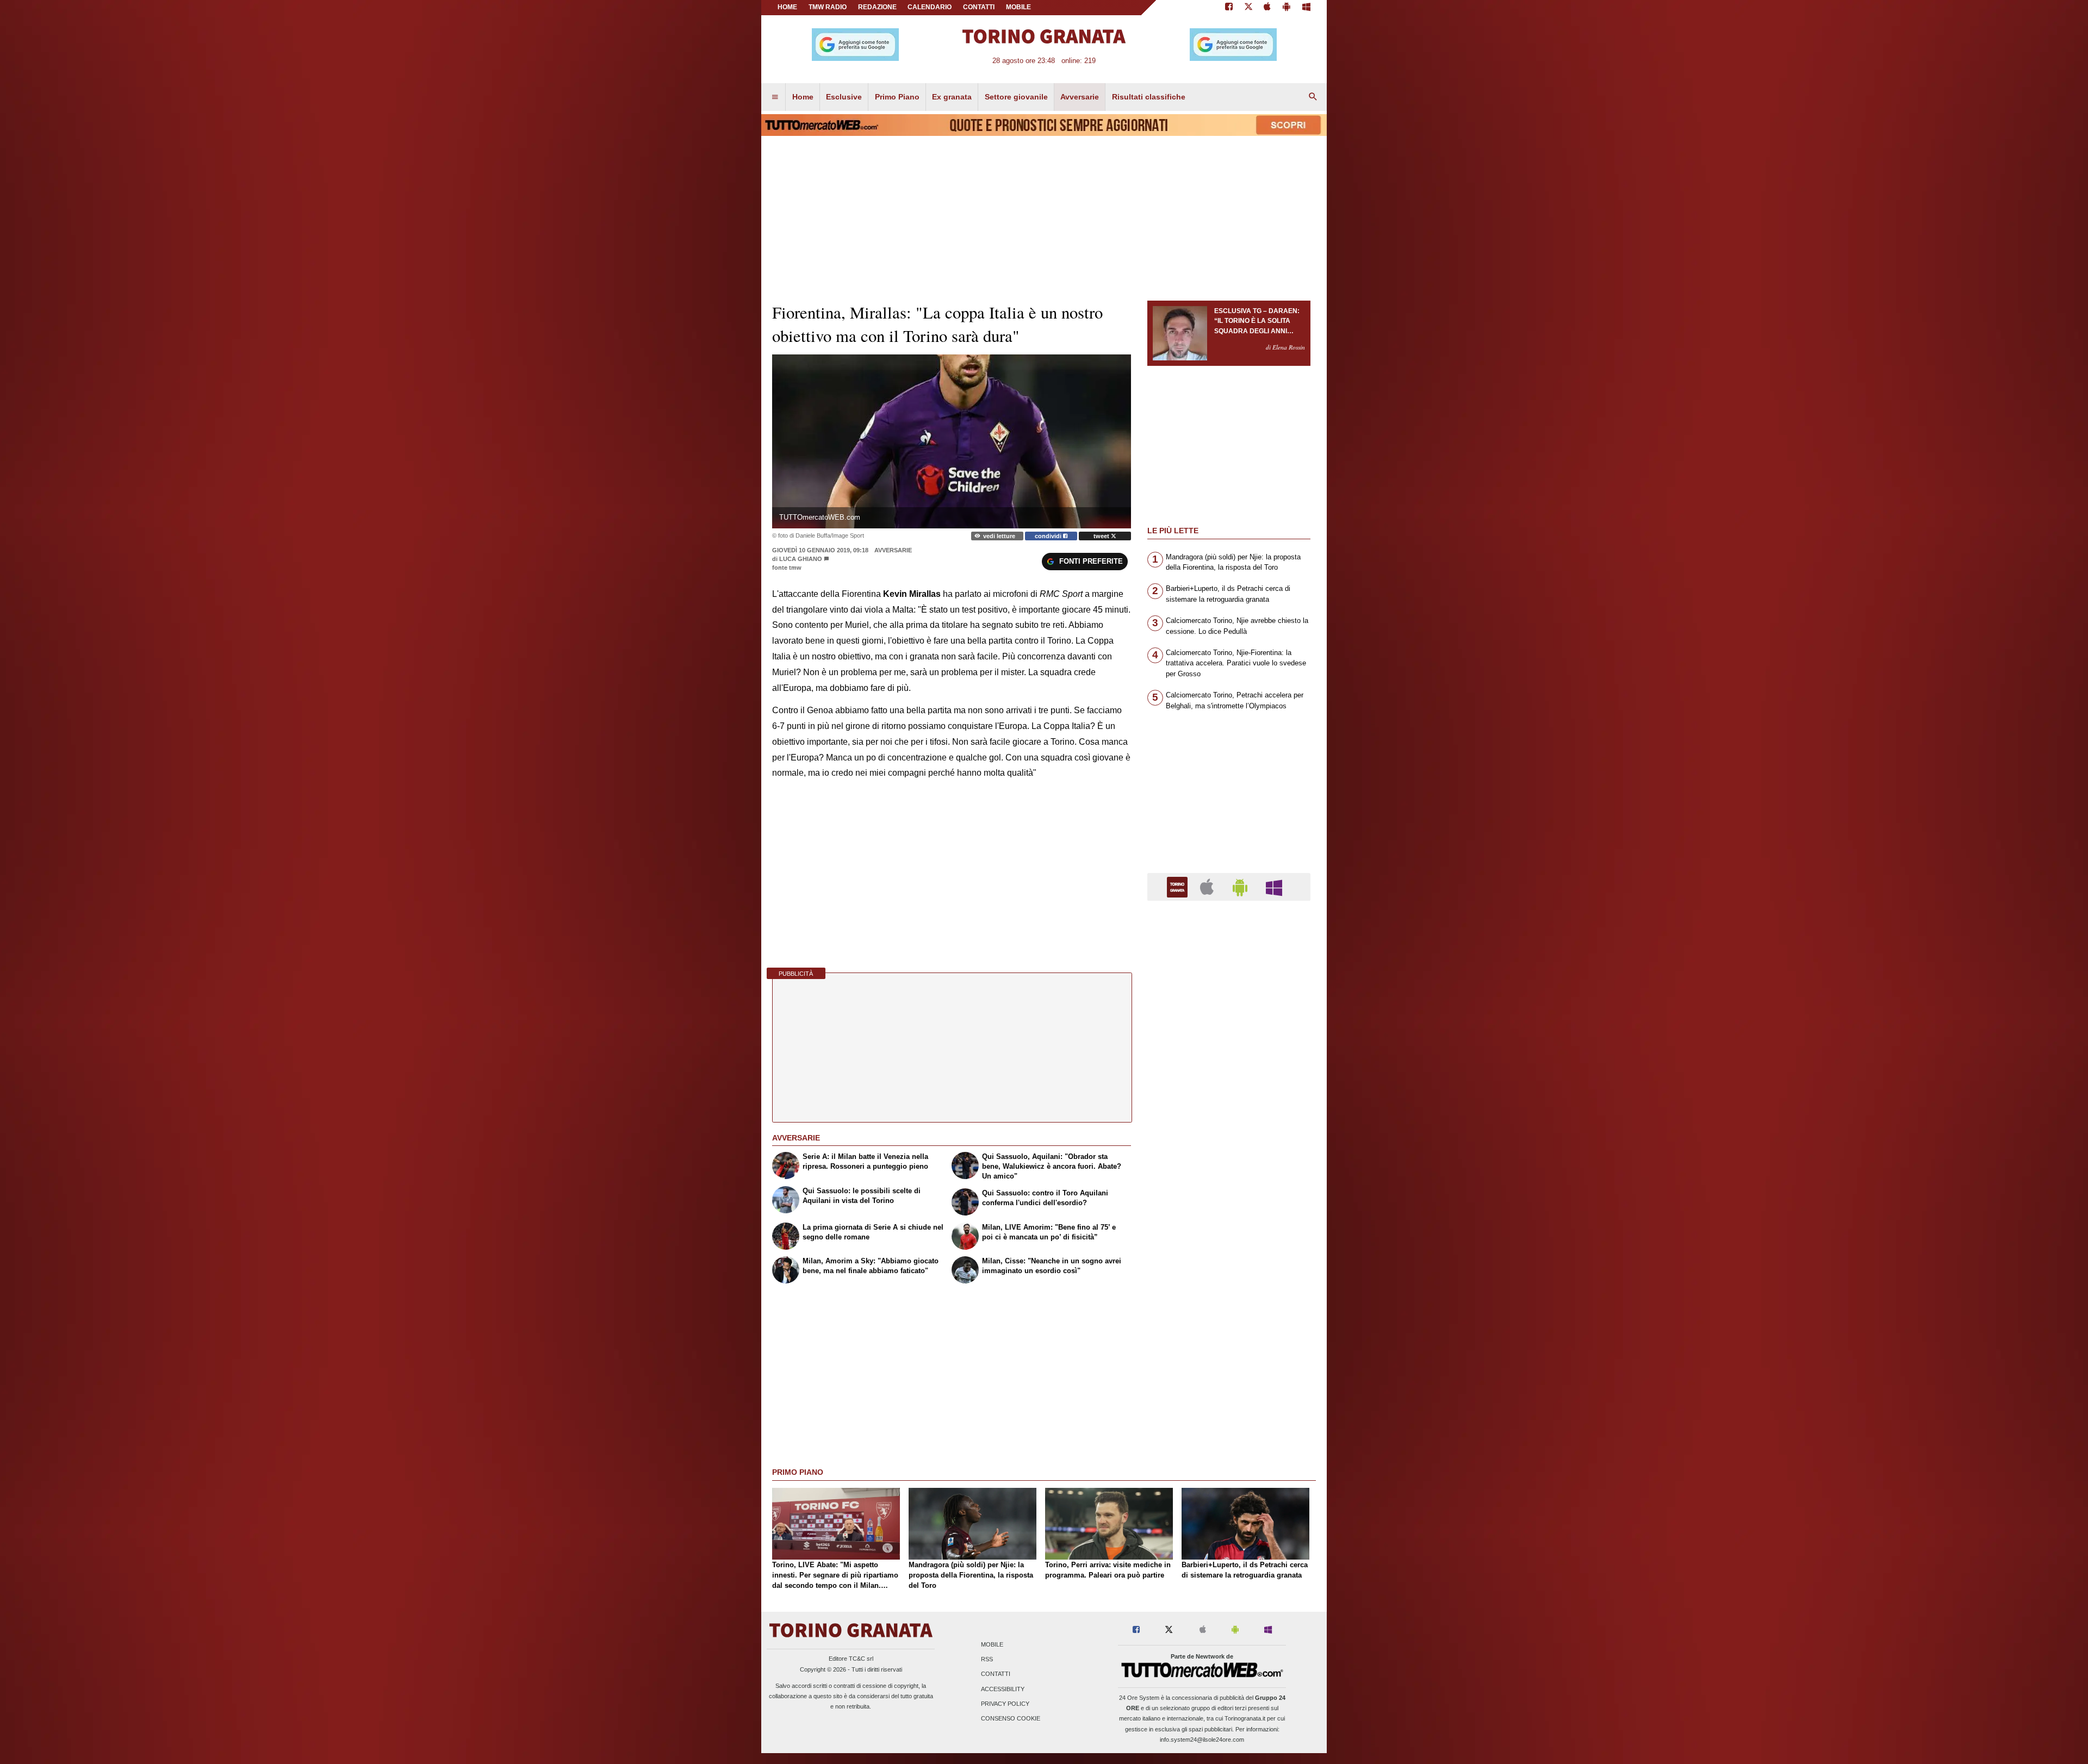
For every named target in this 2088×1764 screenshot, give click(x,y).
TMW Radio (828, 7)
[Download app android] (1287, 8)
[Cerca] (1313, 97)
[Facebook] (1229, 8)
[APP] (1179, 886)
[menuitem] (775, 97)
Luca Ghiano (801, 559)
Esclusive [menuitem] (844, 97)
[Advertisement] (1229, 1331)
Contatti (996, 1674)
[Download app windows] (1306, 8)
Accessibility (1003, 1689)
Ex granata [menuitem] (952, 97)
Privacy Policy (1005, 1704)
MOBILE (1018, 7)
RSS (987, 1660)
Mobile (992, 1644)
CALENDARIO (930, 7)
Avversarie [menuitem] (1080, 97)
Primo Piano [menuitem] (897, 97)
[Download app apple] (1268, 8)
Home (787, 7)
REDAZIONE (877, 7)
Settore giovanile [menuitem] (1016, 97)
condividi (1049, 536)
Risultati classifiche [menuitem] (1149, 97)
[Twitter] (1248, 8)
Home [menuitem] (803, 97)
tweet (1102, 536)
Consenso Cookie (1011, 1718)
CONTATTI (979, 7)
